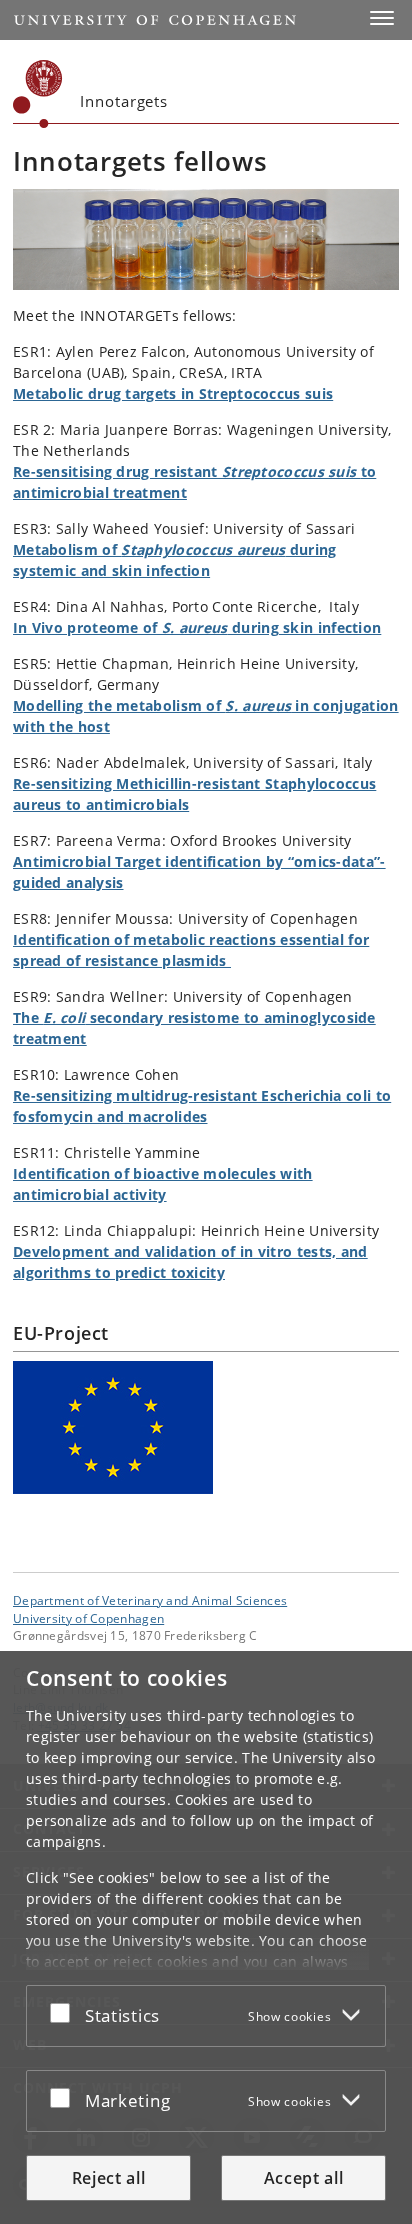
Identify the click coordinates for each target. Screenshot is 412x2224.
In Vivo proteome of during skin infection (197, 627)
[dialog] (206, 1937)
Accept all (304, 2178)
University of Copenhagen (88, 1618)
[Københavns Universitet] (38, 94)
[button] (382, 18)
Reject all (109, 2178)
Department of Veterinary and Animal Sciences (150, 1600)
